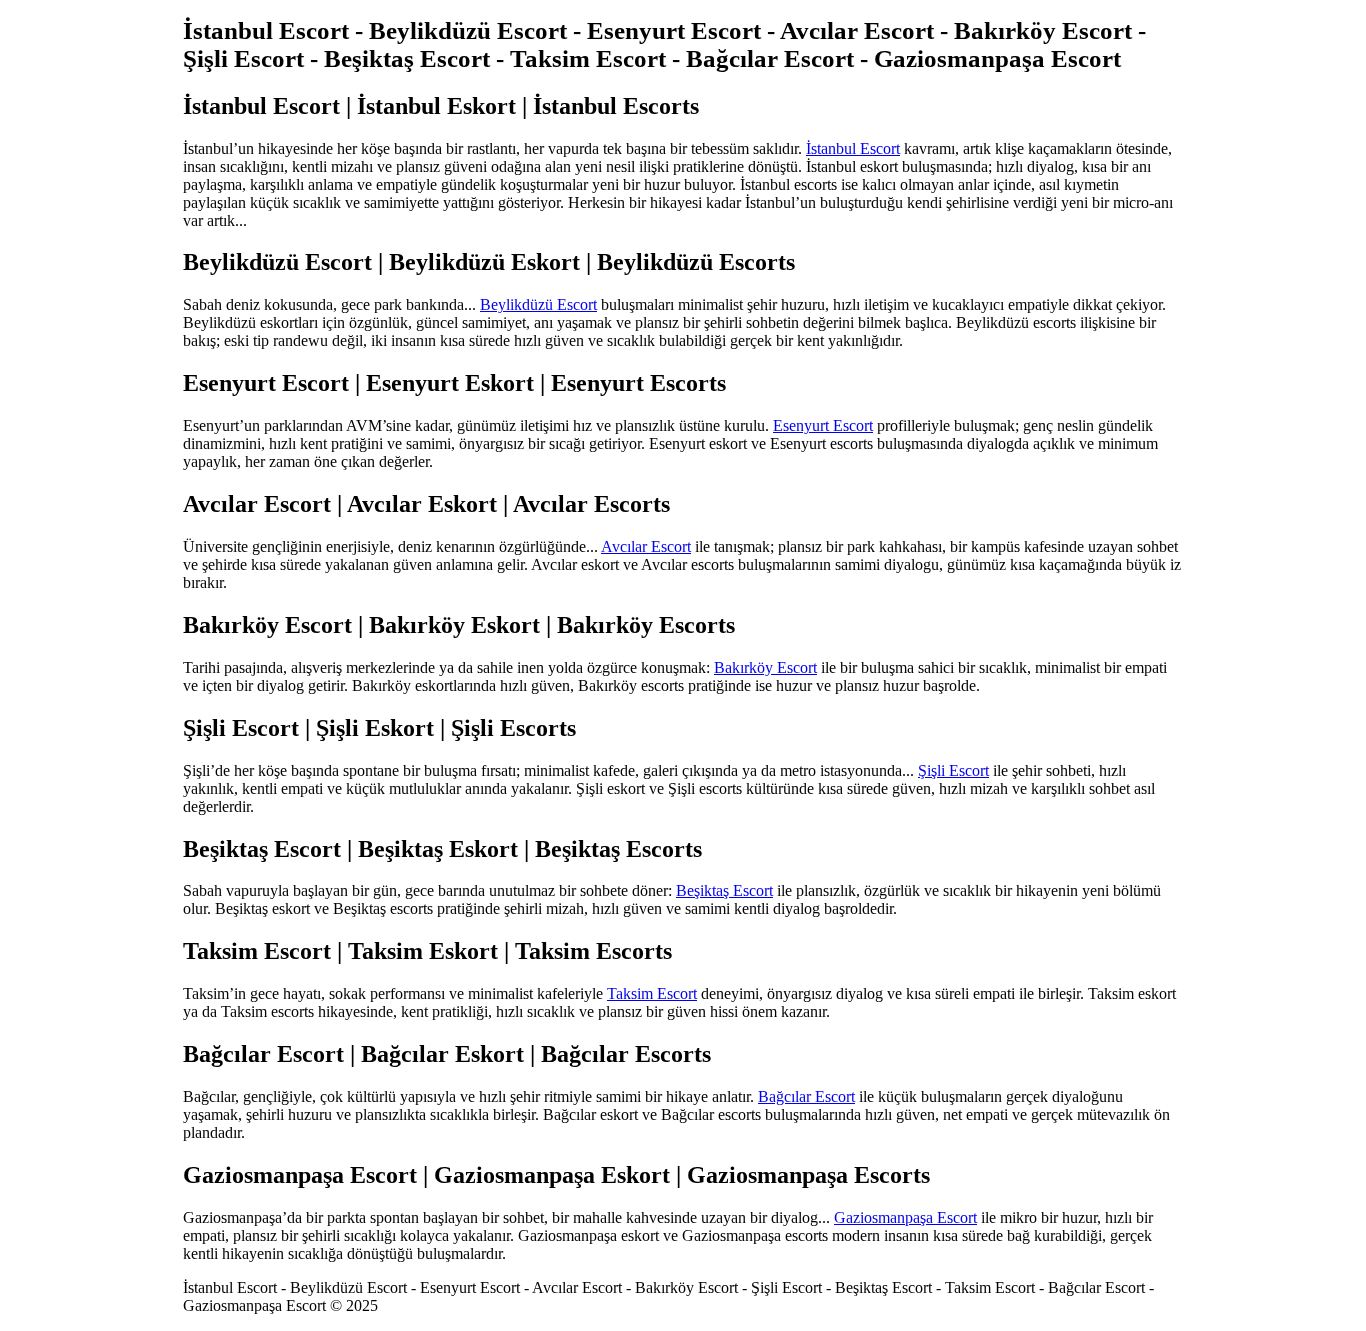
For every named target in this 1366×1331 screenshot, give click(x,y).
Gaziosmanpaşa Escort (905, 1217)
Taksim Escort (652, 993)
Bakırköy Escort (765, 667)
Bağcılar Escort (806, 1096)
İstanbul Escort (853, 148)
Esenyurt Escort (823, 425)
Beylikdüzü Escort (538, 304)
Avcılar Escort (646, 546)
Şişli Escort (953, 770)
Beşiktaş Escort (724, 890)
